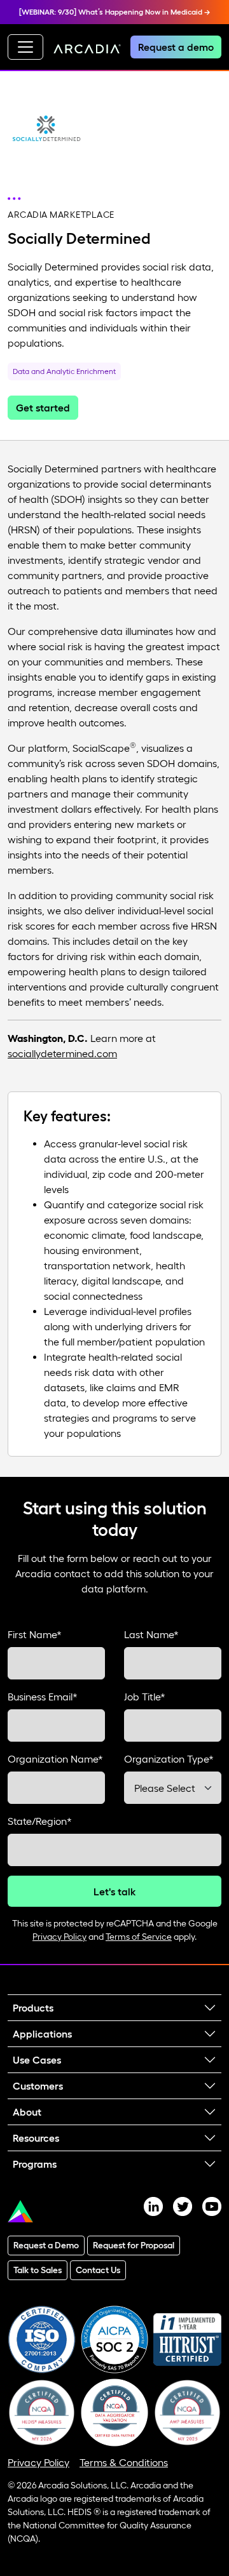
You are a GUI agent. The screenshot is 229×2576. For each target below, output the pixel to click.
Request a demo (176, 47)
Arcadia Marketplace (61, 215)
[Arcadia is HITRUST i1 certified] (187, 2338)
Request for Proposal (134, 2245)
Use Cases (37, 2060)
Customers (38, 2086)
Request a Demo (46, 2245)
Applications (42, 2034)
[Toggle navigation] (25, 47)
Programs (35, 2164)
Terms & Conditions (124, 2462)
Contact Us (98, 2270)
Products (33, 2008)
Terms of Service (139, 1937)
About (27, 2112)
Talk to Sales (38, 2270)
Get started (43, 408)
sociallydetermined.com (62, 1053)
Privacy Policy (59, 1937)
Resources (36, 2138)
